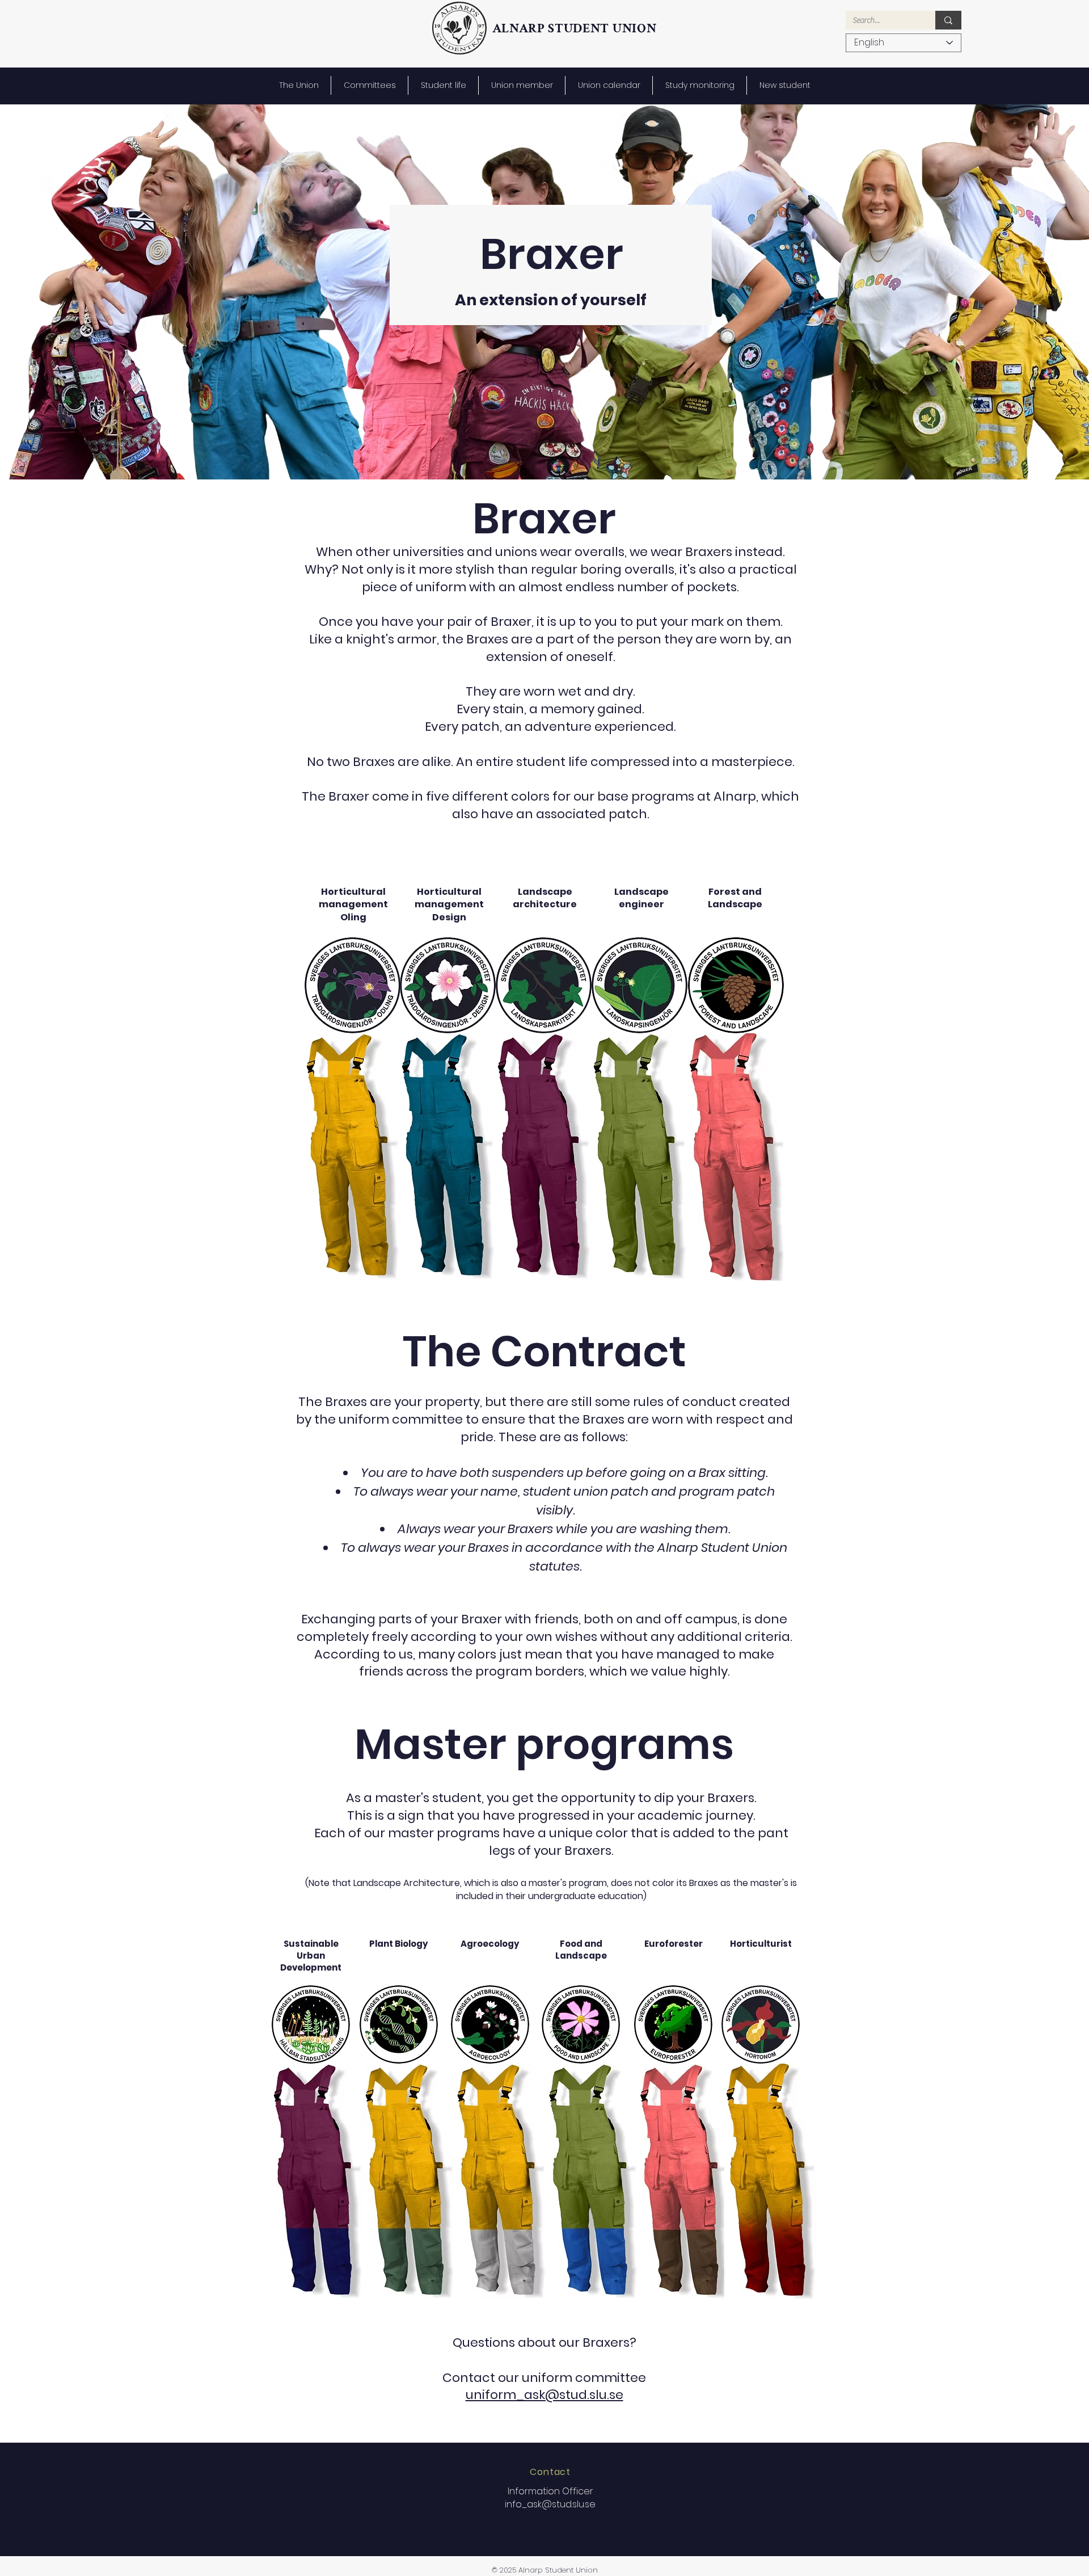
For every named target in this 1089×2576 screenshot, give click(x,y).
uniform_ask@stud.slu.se (544, 2395)
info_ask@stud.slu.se (550, 2504)
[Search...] (948, 20)
